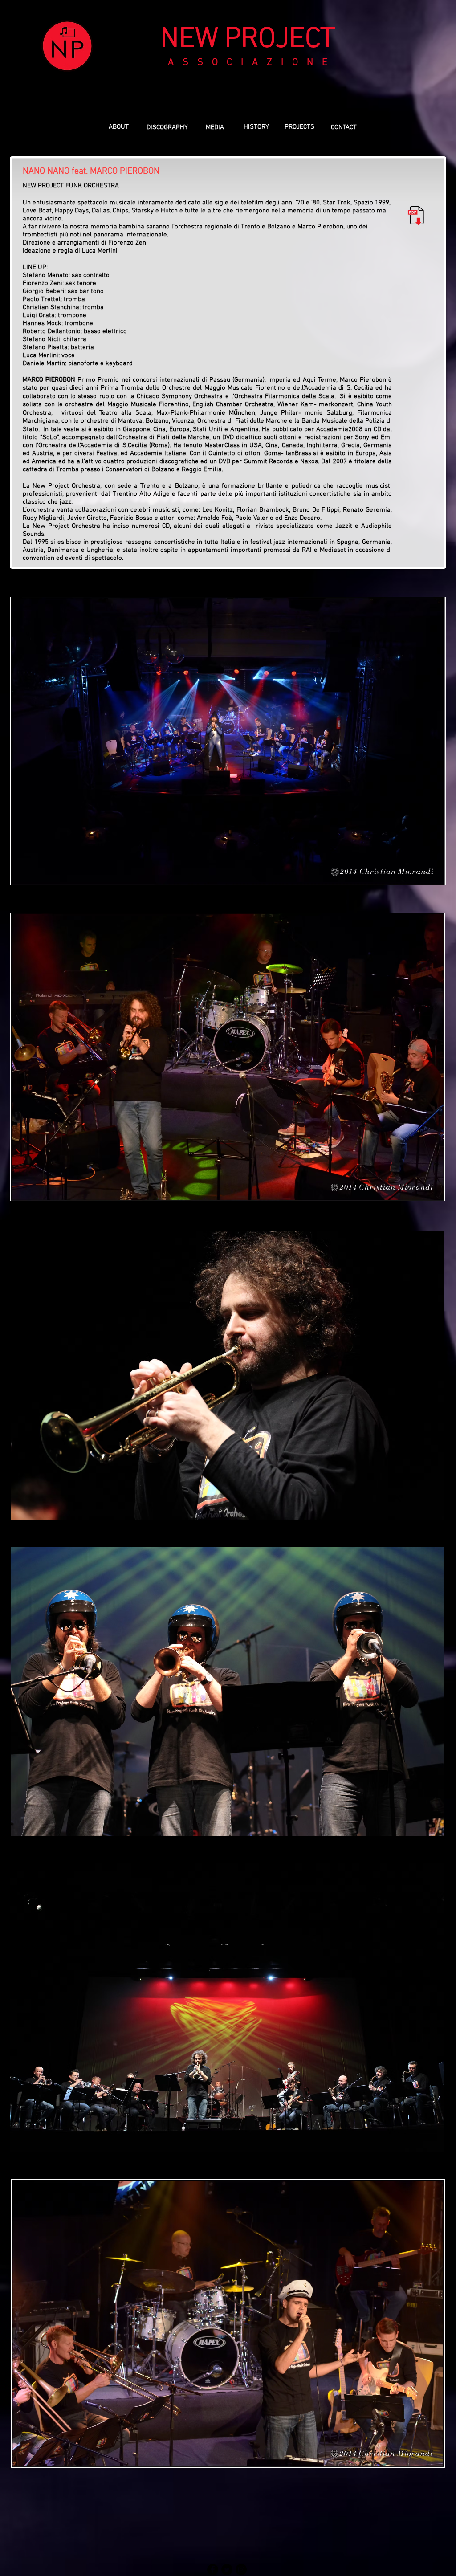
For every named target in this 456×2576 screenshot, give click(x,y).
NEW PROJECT (248, 40)
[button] (299, 127)
